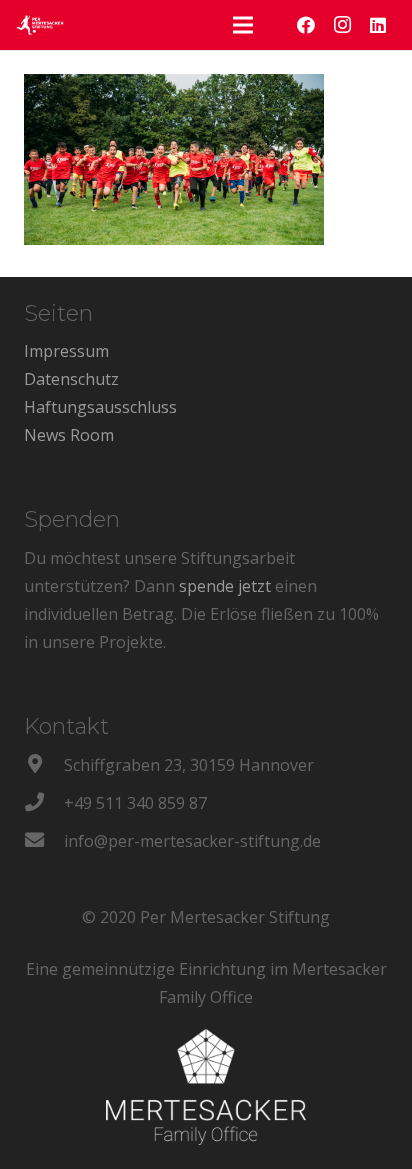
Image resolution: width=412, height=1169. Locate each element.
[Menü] (243, 25)
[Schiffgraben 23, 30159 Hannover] (44, 765)
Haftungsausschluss (100, 407)
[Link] (40, 25)
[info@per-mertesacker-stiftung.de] (44, 841)
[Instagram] (342, 25)
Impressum (66, 351)
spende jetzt (225, 586)
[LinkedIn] (378, 25)
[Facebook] (306, 25)
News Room (69, 435)
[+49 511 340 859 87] (44, 803)
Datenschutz (71, 379)
